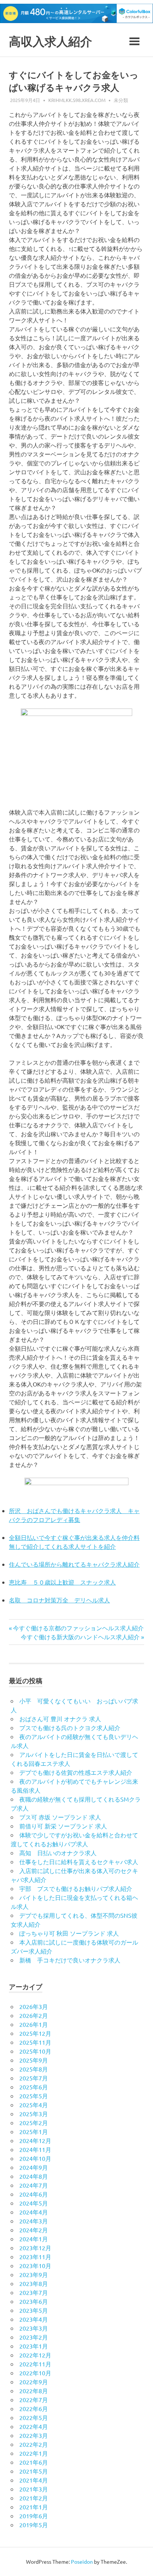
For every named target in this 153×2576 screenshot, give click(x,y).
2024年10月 (35, 2158)
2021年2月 (34, 2498)
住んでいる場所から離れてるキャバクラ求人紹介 (74, 1564)
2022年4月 (34, 2426)
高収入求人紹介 (51, 42)
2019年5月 (34, 2525)
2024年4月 (34, 2212)
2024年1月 (34, 2239)
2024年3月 (34, 2221)
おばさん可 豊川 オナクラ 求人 (60, 1719)
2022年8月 (34, 2391)
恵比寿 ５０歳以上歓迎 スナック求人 (62, 1582)
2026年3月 (34, 2006)
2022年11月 (35, 2364)
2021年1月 (34, 2507)
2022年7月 (34, 2400)
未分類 (121, 100)
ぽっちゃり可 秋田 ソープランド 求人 (69, 1933)
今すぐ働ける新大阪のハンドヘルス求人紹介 (80, 1637)
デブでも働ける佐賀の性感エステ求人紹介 (76, 1772)
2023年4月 (34, 2319)
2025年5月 (34, 2096)
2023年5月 (34, 2310)
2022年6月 (34, 2408)
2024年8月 (34, 2176)
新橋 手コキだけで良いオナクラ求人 (70, 1960)
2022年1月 (34, 2453)
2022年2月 (34, 2444)
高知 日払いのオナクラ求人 (58, 1853)
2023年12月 (35, 2248)
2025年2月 (34, 2123)
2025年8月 (34, 2069)
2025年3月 (34, 2114)
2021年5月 (34, 2471)
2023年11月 (35, 2257)
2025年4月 (34, 2105)
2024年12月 (35, 2140)
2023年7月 (34, 2292)
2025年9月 (34, 2060)
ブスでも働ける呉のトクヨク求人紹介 (70, 1728)
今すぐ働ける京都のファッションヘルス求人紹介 (78, 1628)
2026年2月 (34, 2015)
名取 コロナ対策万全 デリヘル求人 (59, 1600)
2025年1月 (34, 2131)
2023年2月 (34, 2337)
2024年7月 (34, 2185)
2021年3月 (34, 2489)
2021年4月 (34, 2480)
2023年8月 (34, 2283)
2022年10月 (35, 2373)
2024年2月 (34, 2230)
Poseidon (82, 2561)
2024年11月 (35, 2149)
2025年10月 (35, 2051)
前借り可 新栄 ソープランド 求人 (63, 1826)
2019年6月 (34, 2516)
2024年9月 (34, 2167)
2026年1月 (34, 2024)
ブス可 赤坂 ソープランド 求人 (60, 1817)
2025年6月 (34, 2087)
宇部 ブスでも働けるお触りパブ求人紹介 (76, 1888)
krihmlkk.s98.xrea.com (77, 100)
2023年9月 (34, 2274)
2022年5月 (34, 2417)
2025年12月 (35, 2033)
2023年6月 (34, 2301)
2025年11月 (35, 2042)
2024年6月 (34, 2194)
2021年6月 (34, 2462)
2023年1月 (34, 2346)
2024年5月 (34, 2203)
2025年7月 (34, 2078)
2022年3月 (34, 2435)
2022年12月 (35, 2355)
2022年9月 (34, 2382)
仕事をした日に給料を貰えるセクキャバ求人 (79, 1862)
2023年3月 (34, 2328)
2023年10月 (35, 2265)
